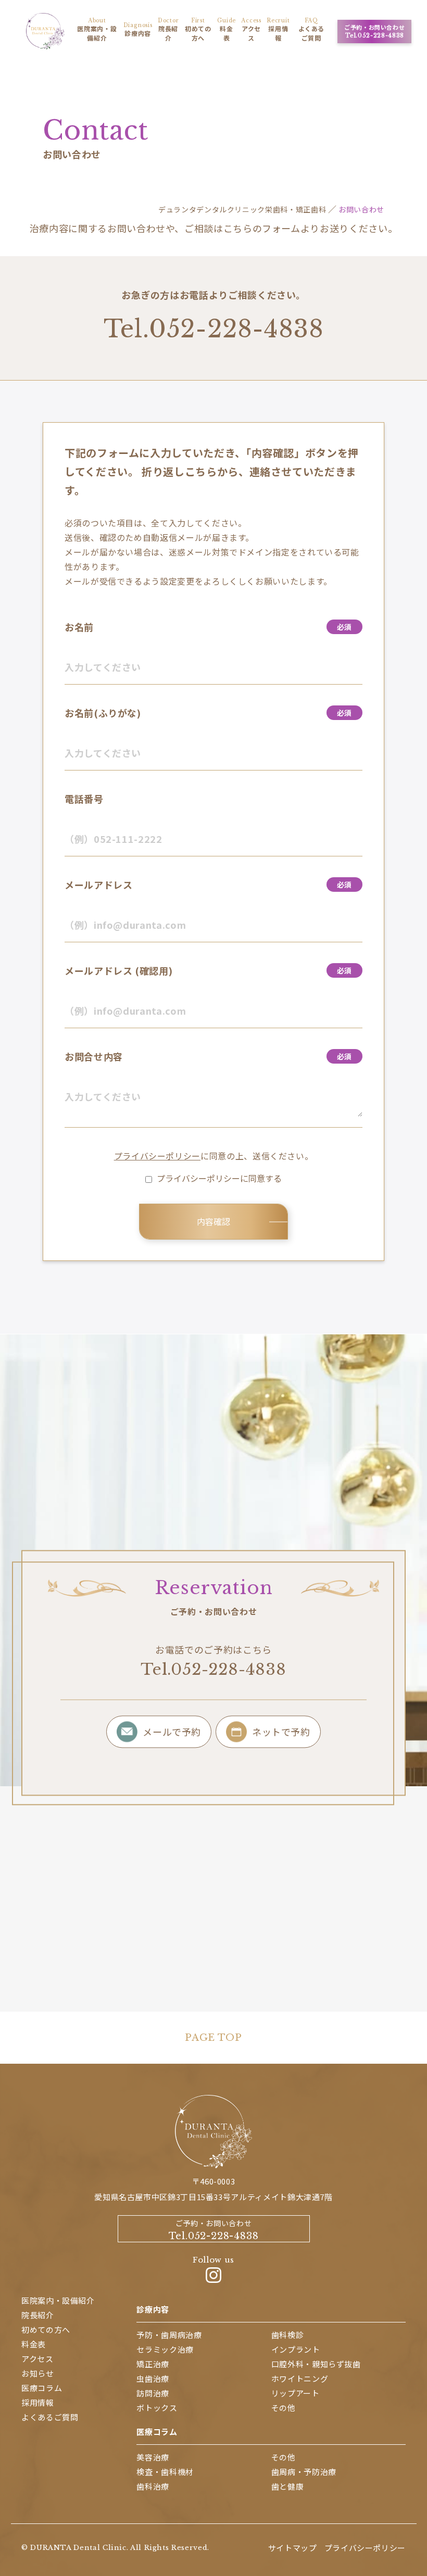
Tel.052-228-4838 (214, 329)
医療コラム (157, 2432)
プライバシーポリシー (157, 1156)
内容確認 (213, 1221)
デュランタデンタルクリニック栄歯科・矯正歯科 (242, 209)
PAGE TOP (213, 2038)
